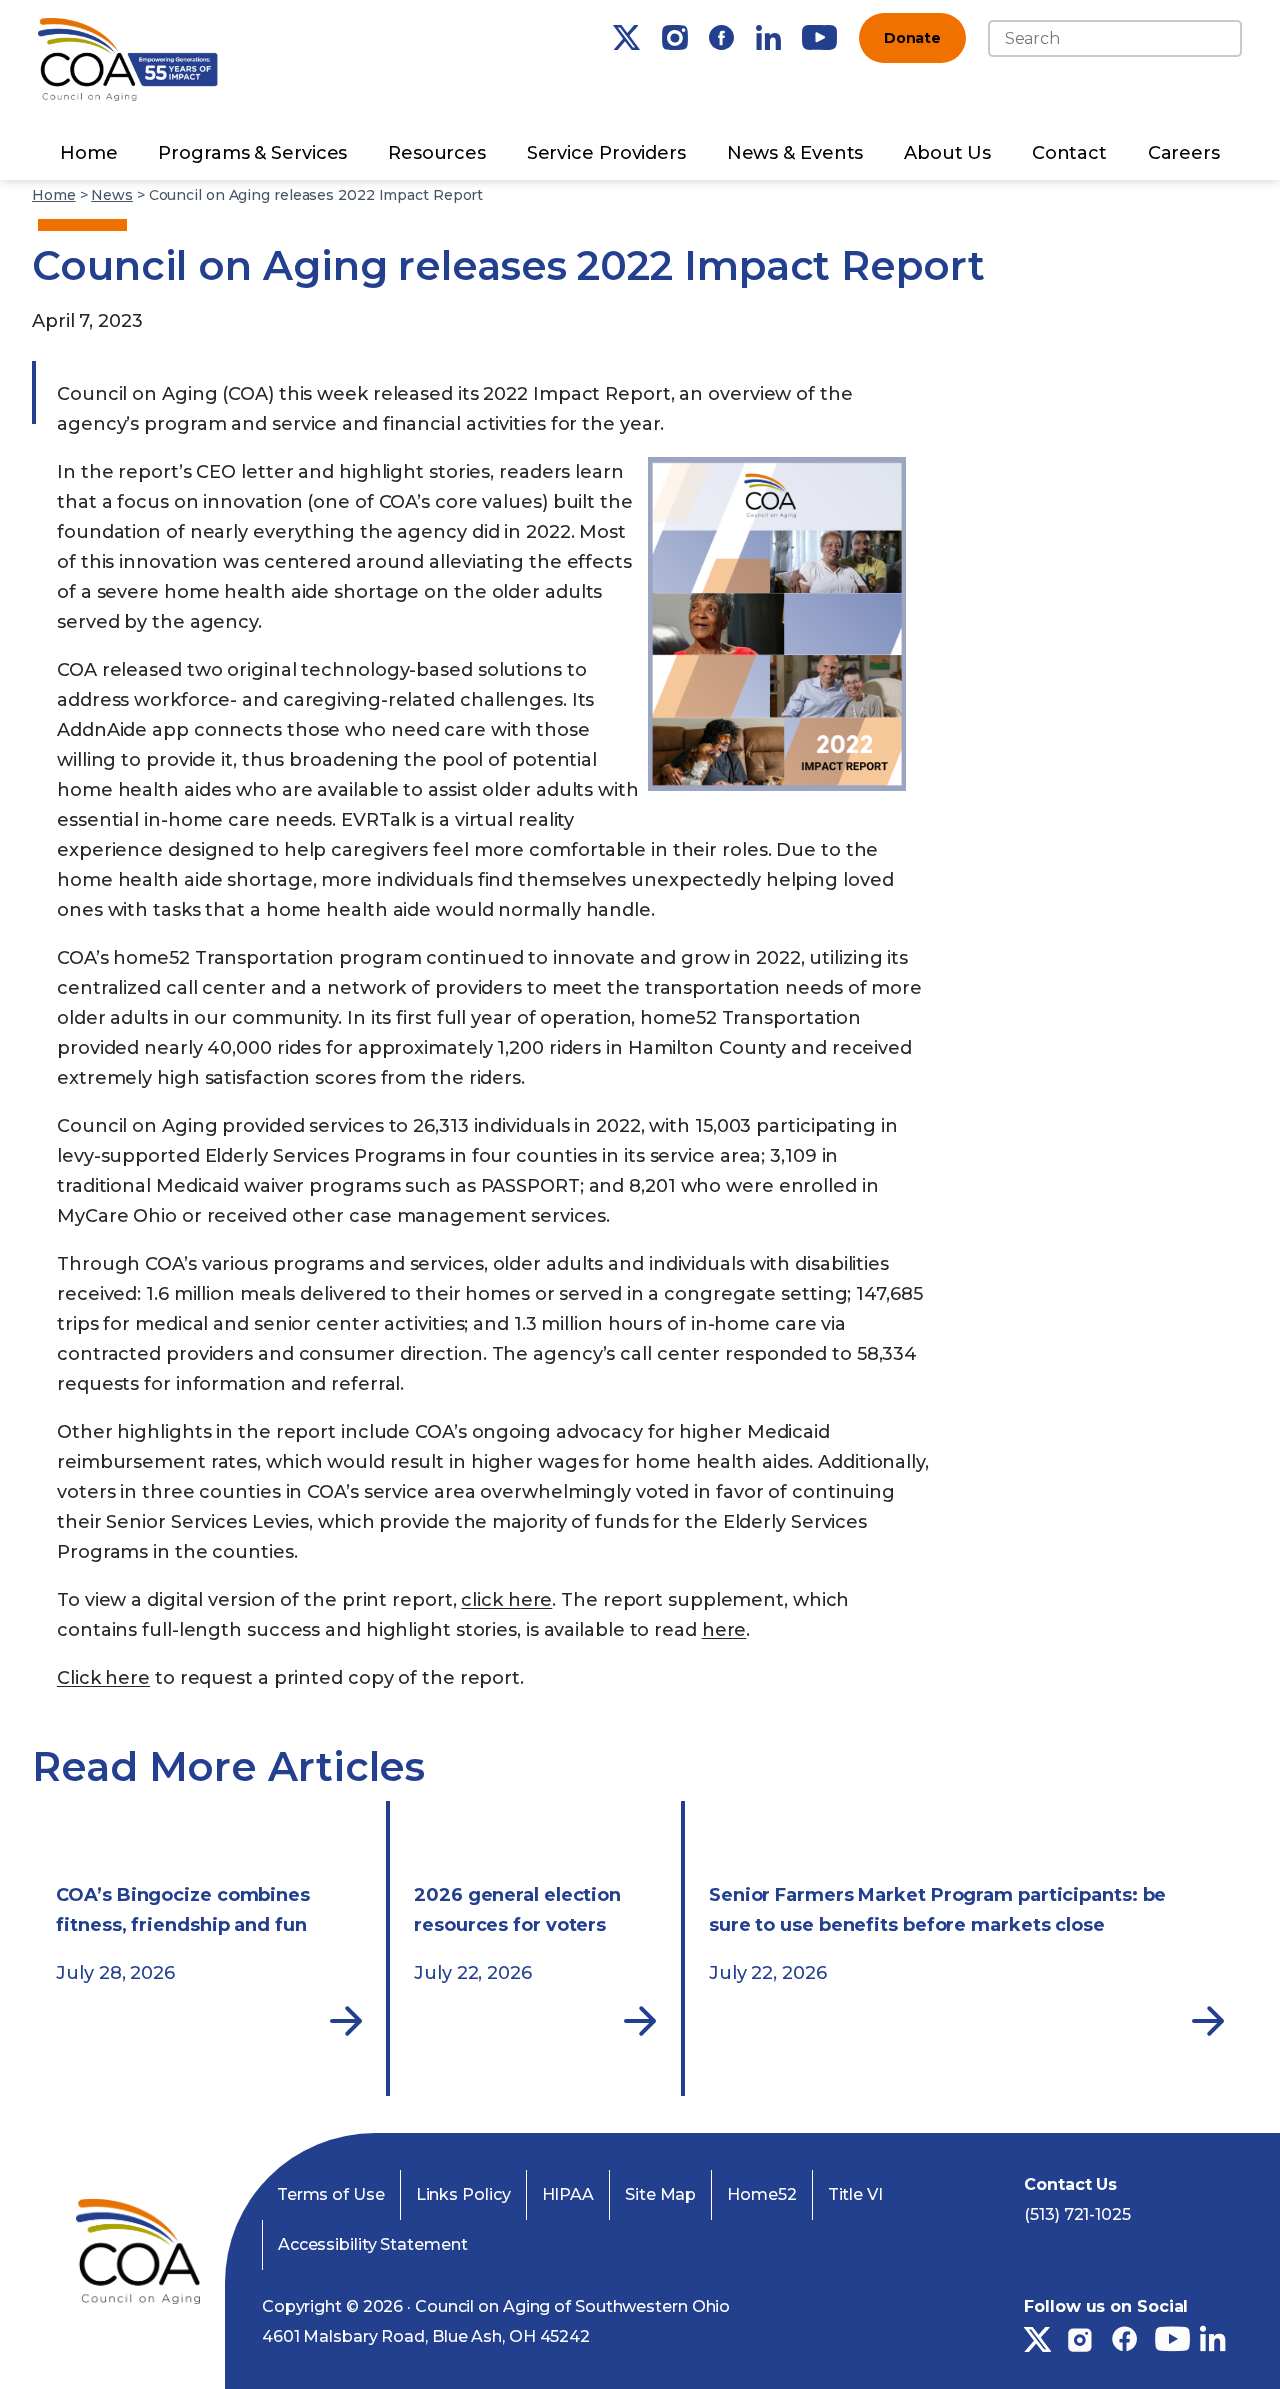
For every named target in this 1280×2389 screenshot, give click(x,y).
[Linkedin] (768, 37)
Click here (103, 1678)
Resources (437, 153)
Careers (1184, 153)
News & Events (795, 153)
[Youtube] (819, 37)
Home (89, 153)
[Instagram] (675, 37)
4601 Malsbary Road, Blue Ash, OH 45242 (426, 2336)
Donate (912, 38)
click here (506, 1600)
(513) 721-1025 (1077, 2214)
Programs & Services (252, 153)
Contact (1069, 153)
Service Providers (606, 153)
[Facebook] (721, 37)
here (724, 1630)
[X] (626, 37)
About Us (947, 153)
